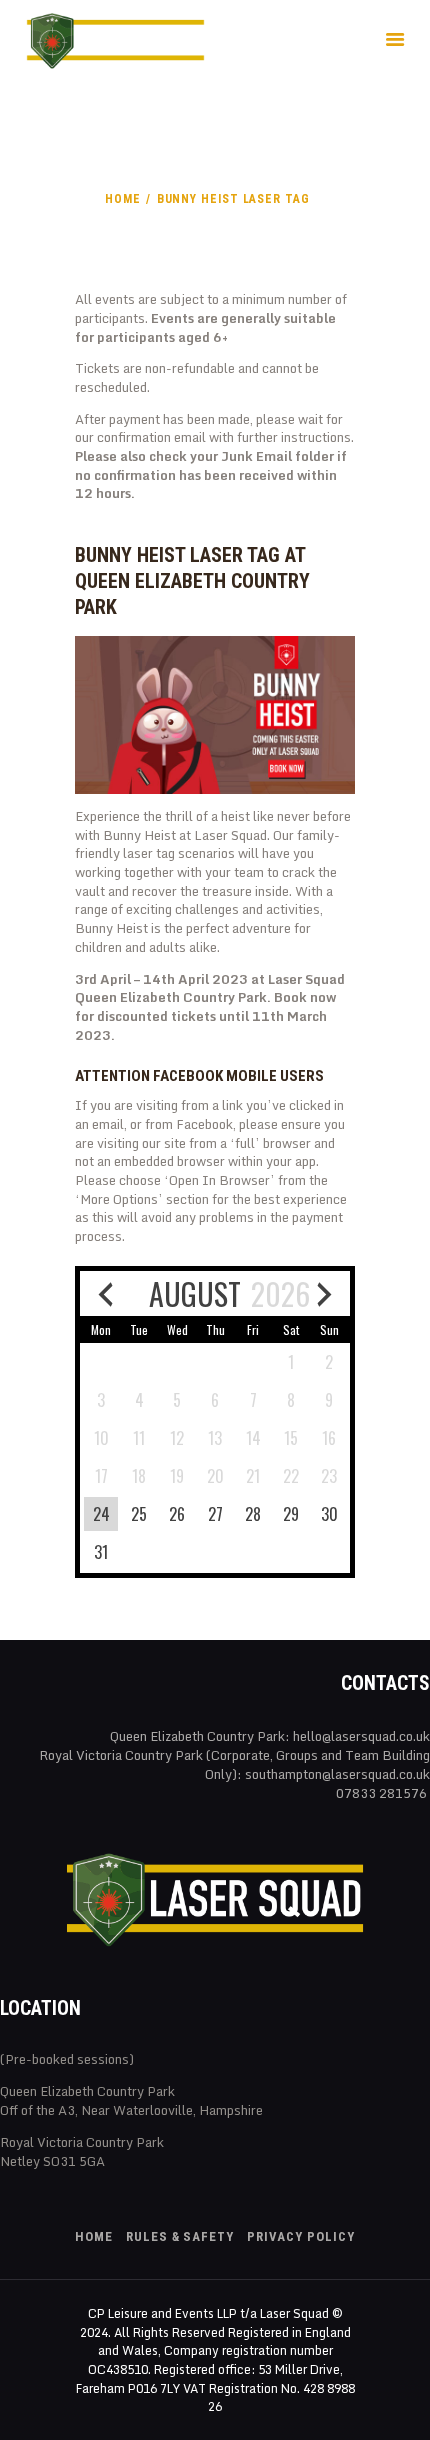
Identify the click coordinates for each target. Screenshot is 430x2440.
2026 (280, 1293)
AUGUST (195, 1293)
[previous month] (105, 1293)
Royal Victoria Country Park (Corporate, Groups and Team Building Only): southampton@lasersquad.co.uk (234, 1764)
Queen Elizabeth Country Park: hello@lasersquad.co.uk (270, 1736)
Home (123, 199)
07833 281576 (383, 1793)
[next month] (324, 1293)
